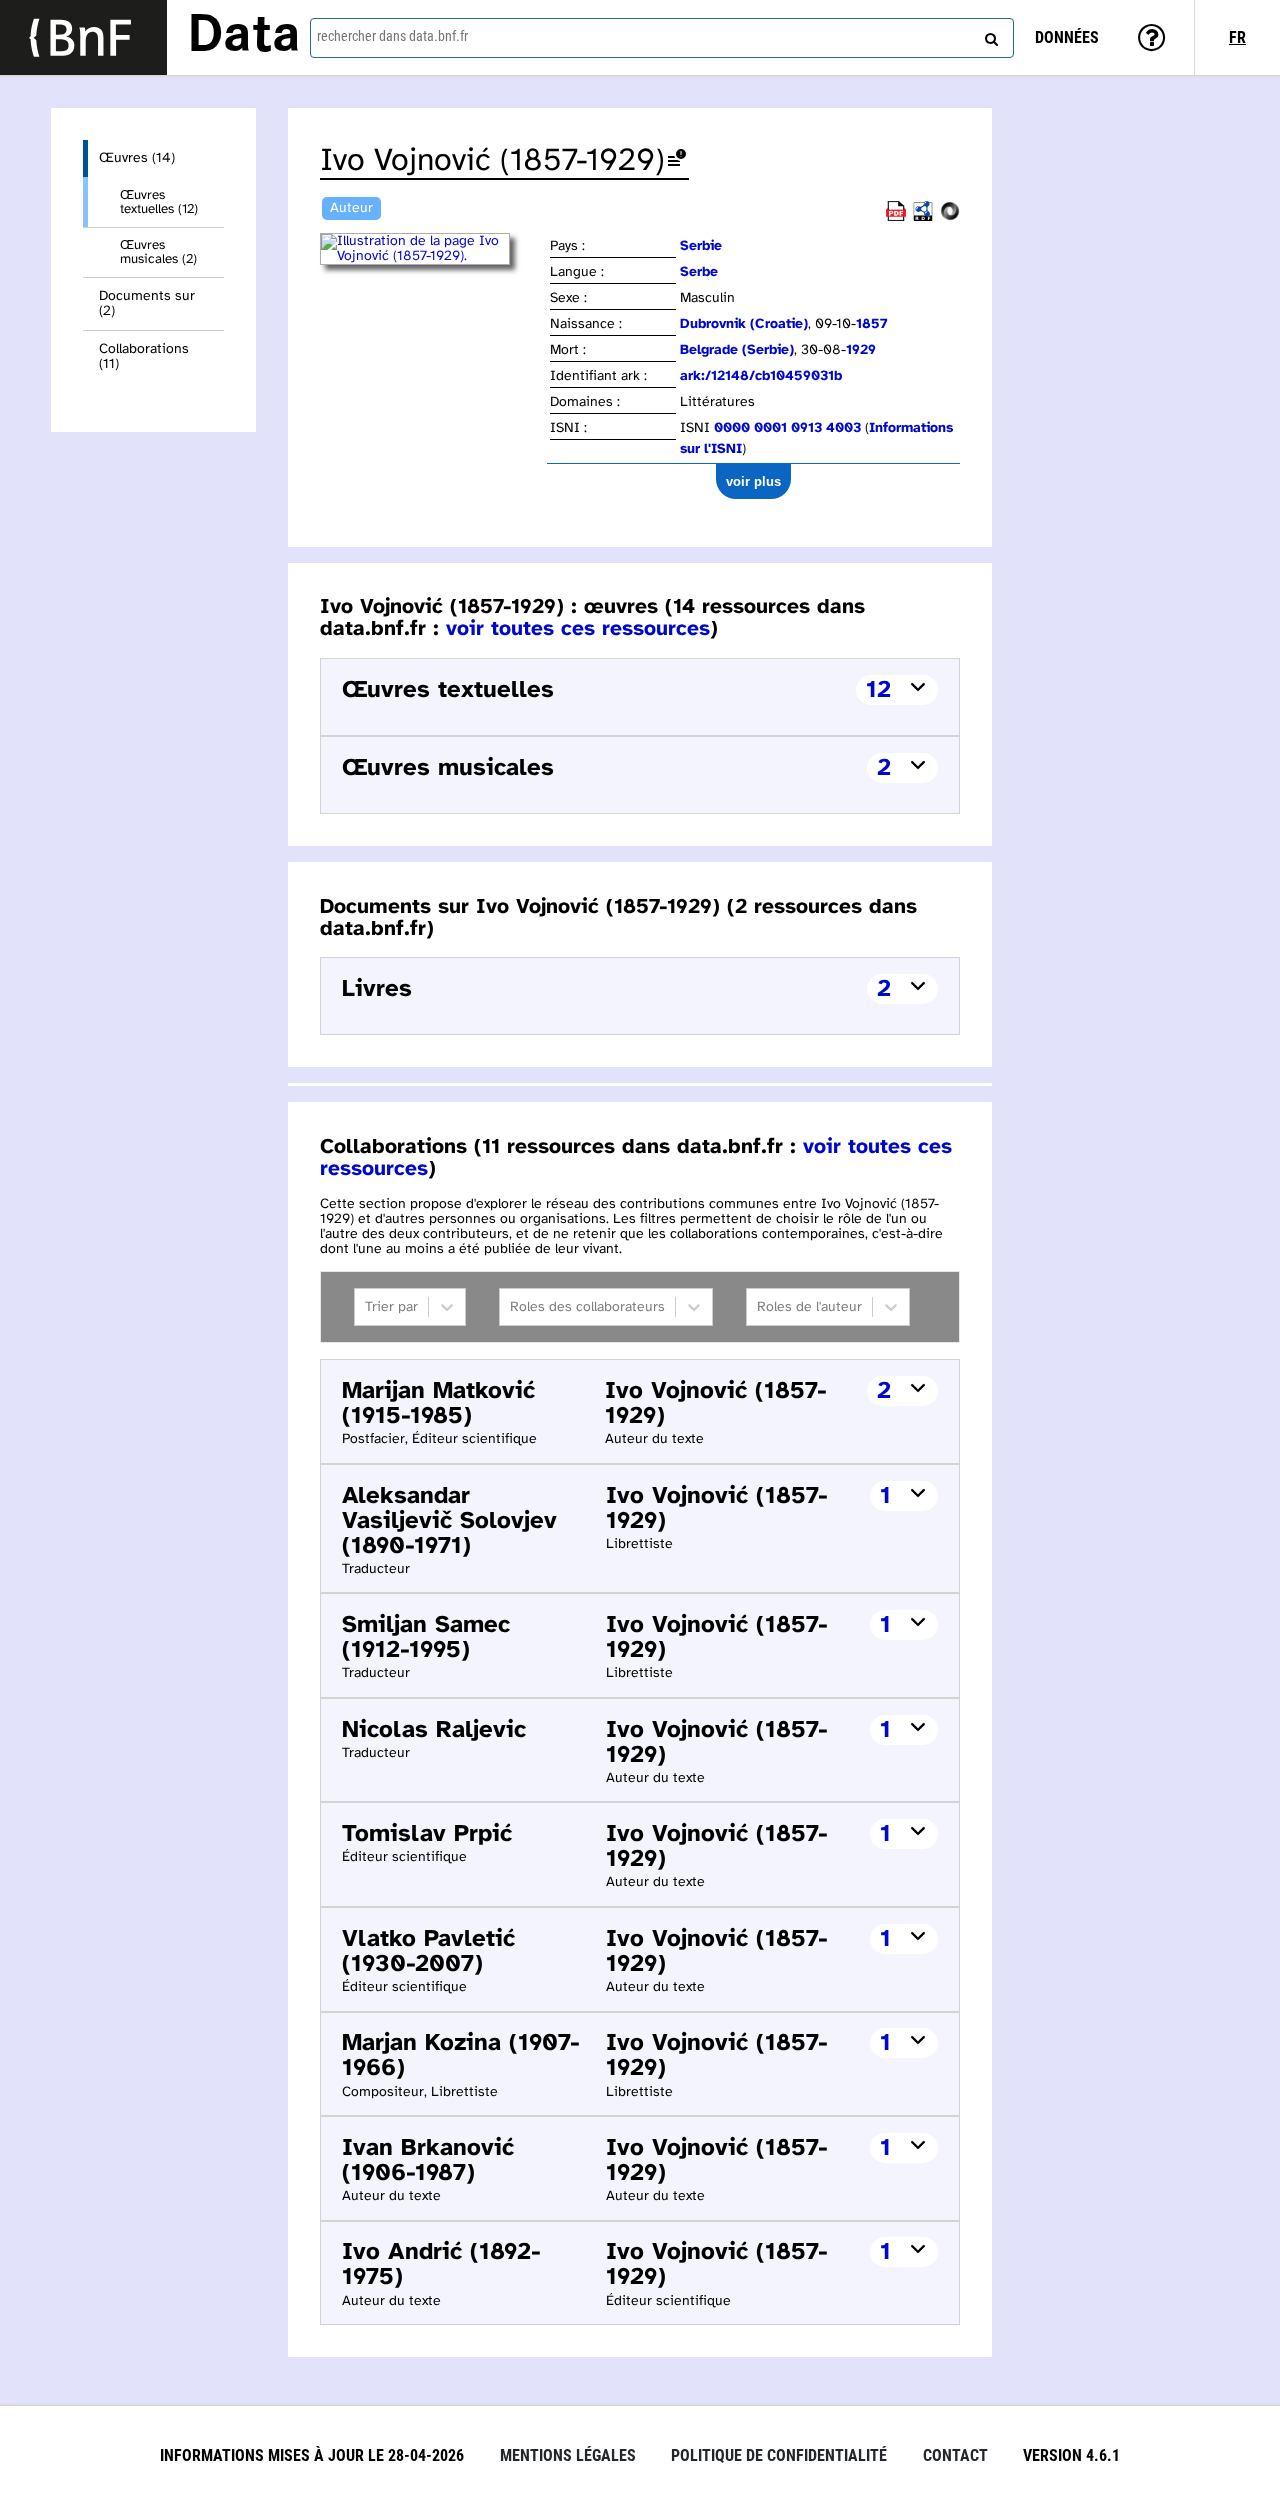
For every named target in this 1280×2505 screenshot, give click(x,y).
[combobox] (662, 38)
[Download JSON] (950, 217)
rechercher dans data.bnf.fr (392, 36)
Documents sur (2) (147, 304)
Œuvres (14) (137, 158)
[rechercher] (989, 35)
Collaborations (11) (144, 357)
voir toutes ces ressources (578, 629)
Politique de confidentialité (779, 2455)
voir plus (753, 481)
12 (878, 690)
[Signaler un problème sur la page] (677, 161)
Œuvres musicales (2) (158, 252)
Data (244, 37)
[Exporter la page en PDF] (896, 217)
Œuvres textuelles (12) (159, 202)
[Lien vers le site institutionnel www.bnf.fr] (83, 37)
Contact (955, 2455)
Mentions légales (568, 2455)
